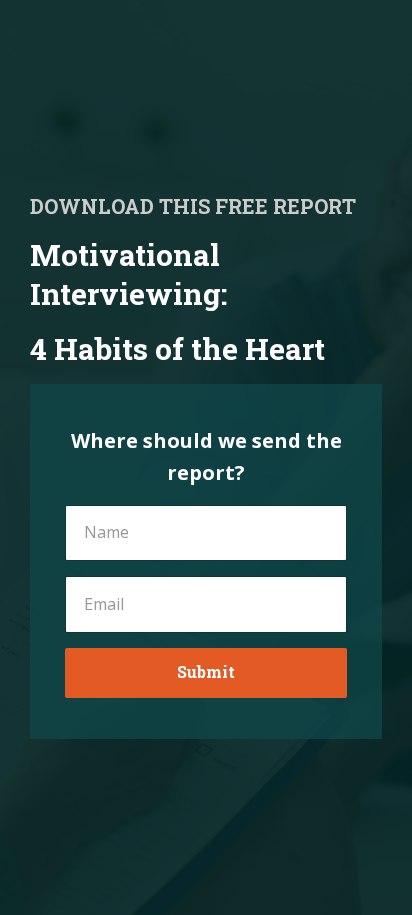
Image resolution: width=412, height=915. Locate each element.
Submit (206, 671)
